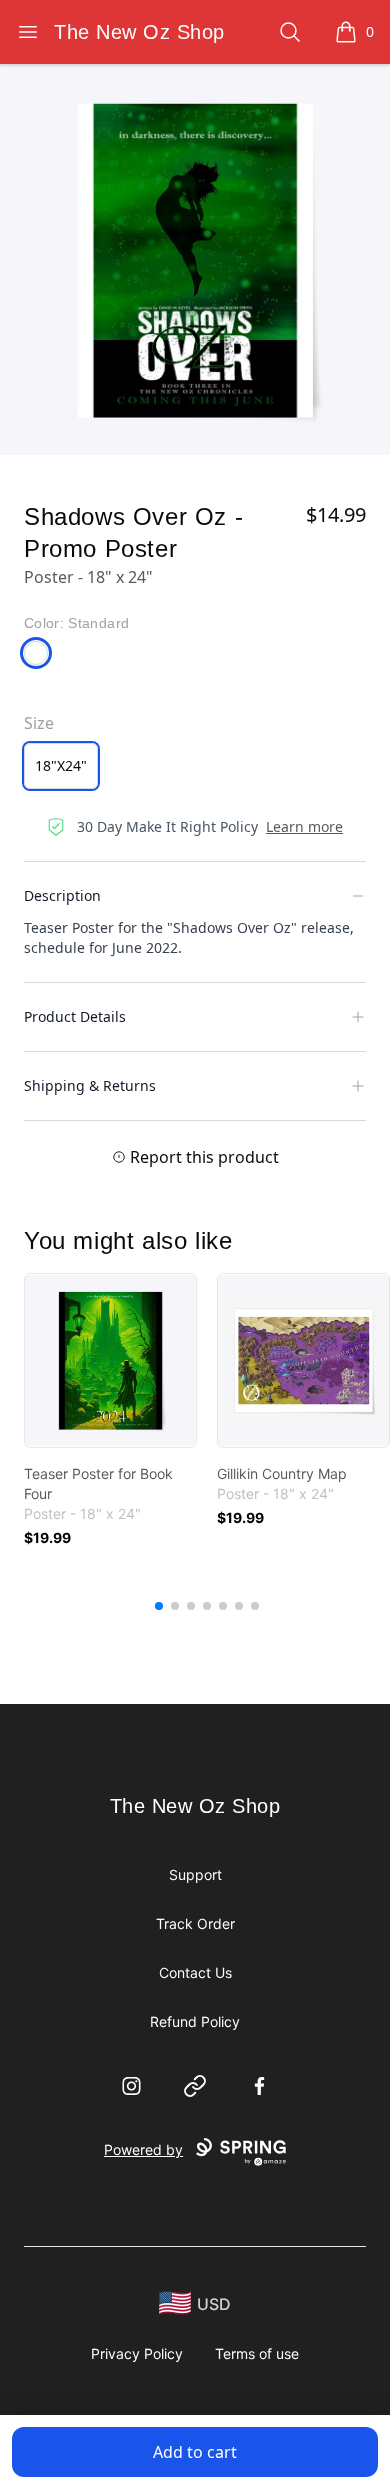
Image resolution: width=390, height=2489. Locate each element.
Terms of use (257, 2353)
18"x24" (61, 765)
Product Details (75, 1016)
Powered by (143, 2149)
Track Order (195, 1923)
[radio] (61, 766)
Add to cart (195, 2452)
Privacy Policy (137, 2353)
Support (195, 1874)
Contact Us (195, 1972)
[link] (110, 1360)
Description (62, 895)
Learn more (304, 826)
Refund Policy (195, 2021)
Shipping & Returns (90, 1085)
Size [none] (39, 723)
